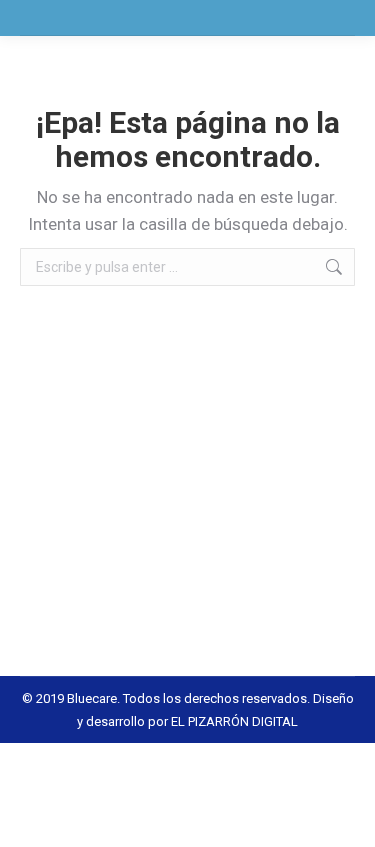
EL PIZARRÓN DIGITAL (234, 721)
